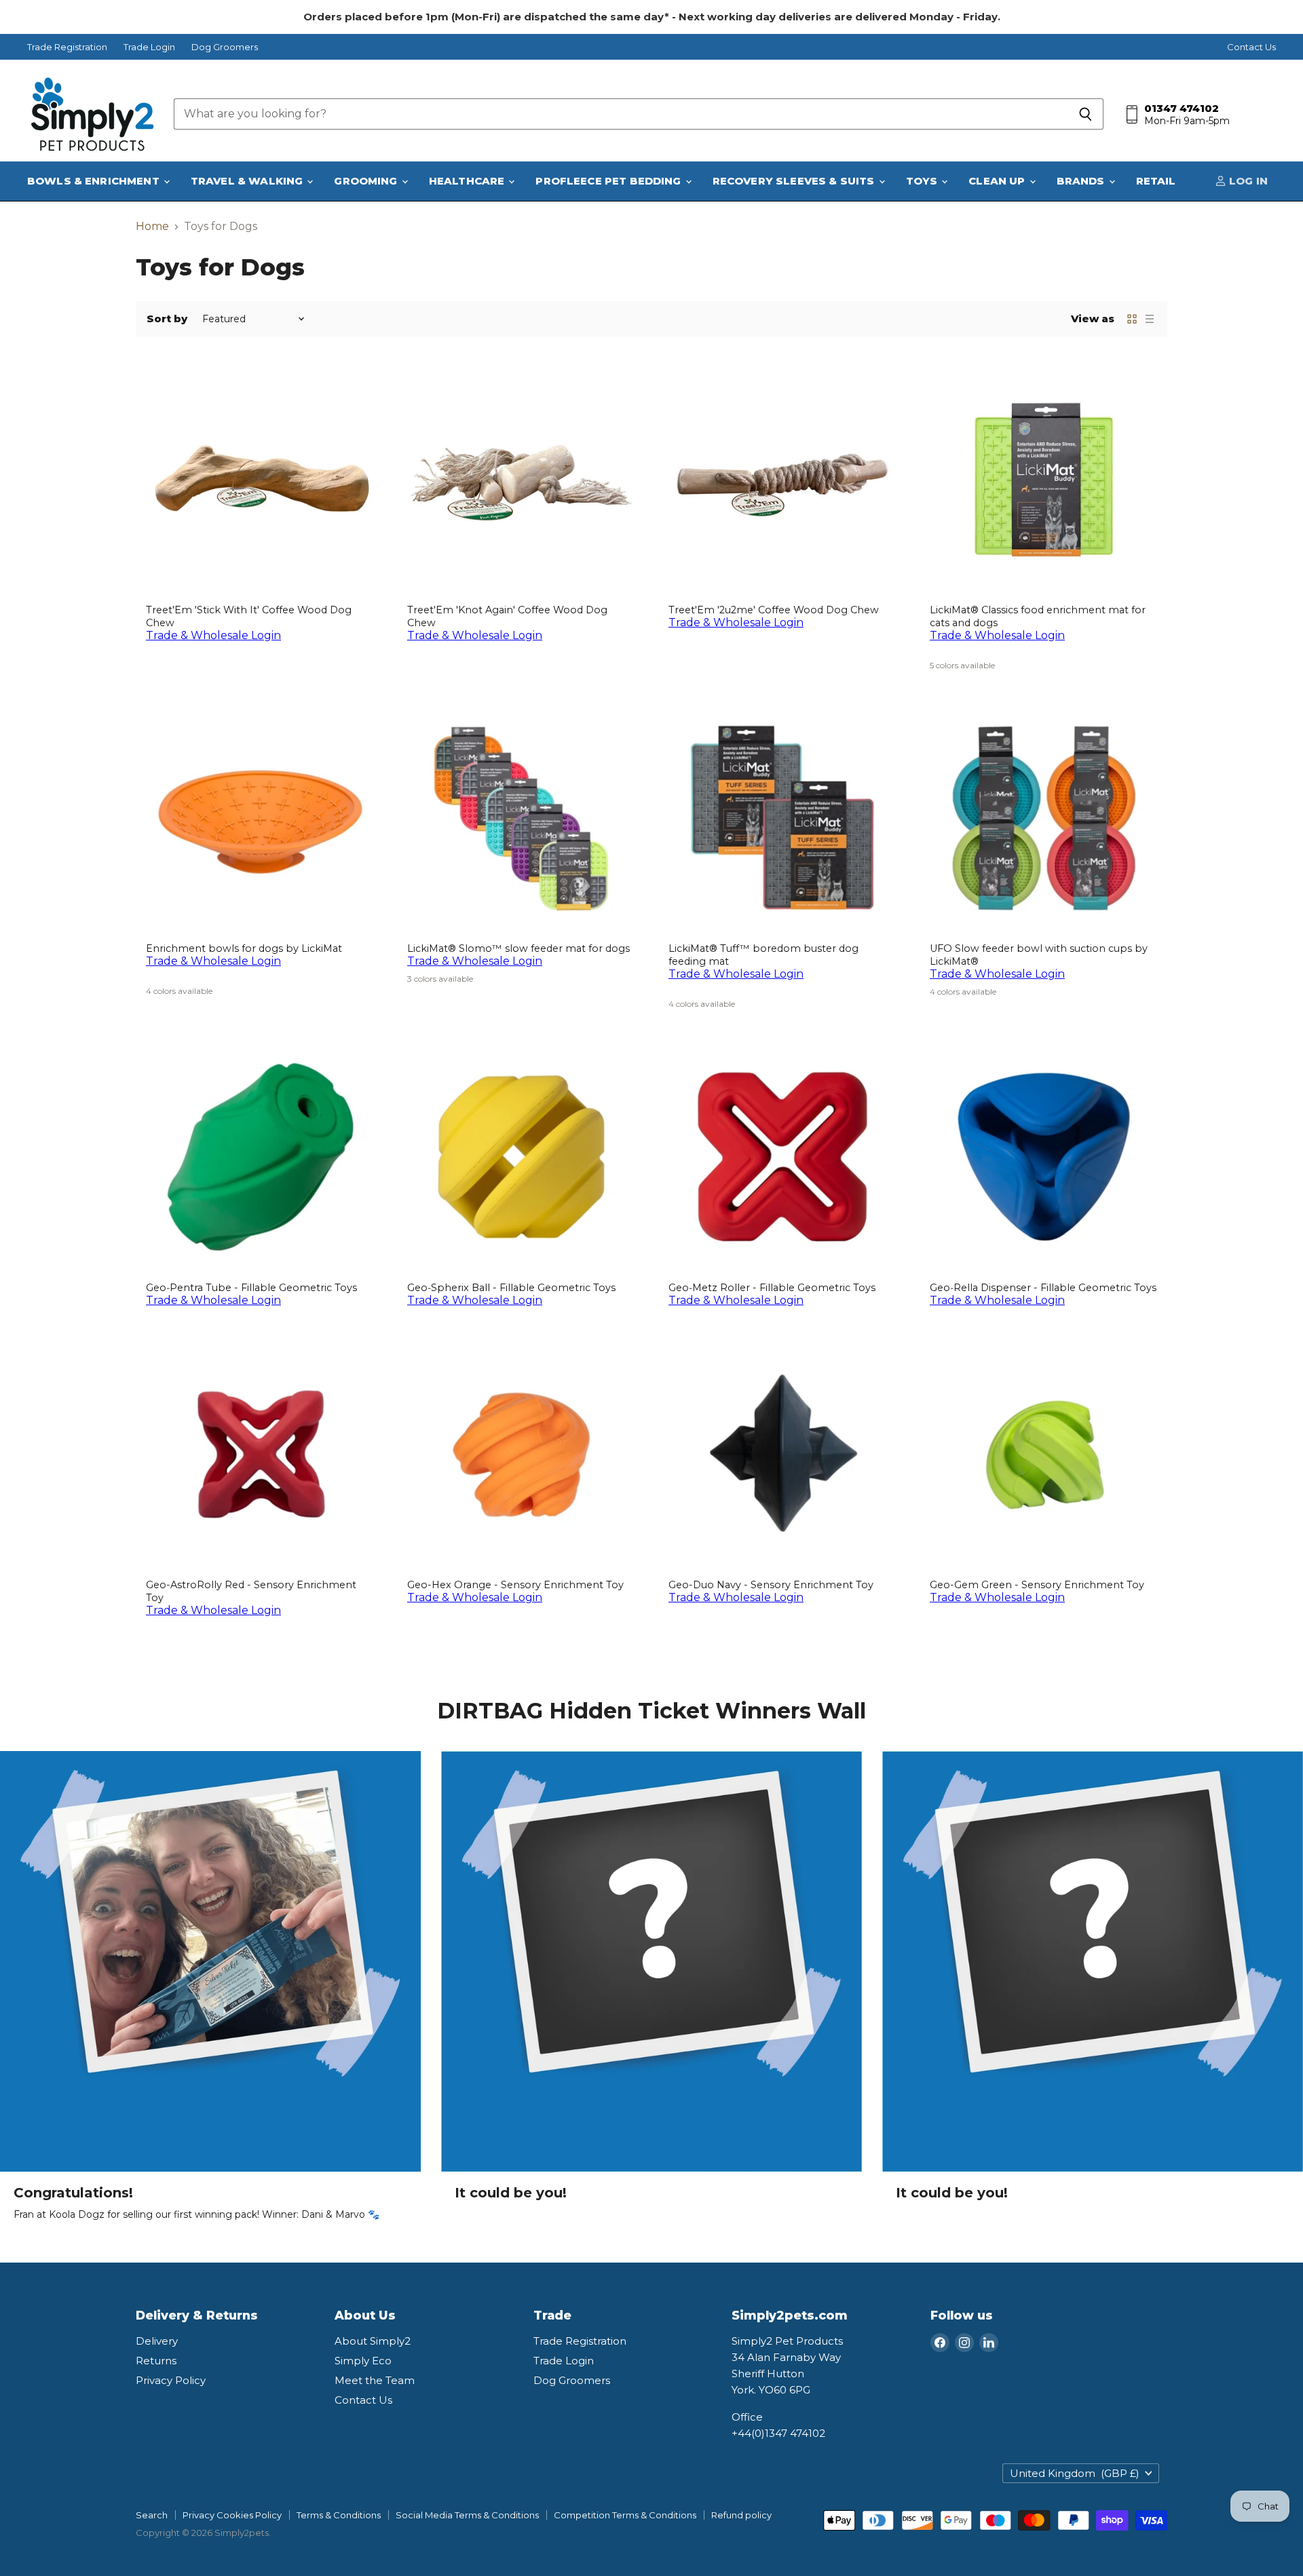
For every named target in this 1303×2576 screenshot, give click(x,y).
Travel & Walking (248, 181)
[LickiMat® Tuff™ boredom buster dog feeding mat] (782, 818)
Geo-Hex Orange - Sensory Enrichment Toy (515, 1585)
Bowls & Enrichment (95, 181)
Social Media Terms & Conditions (467, 2515)
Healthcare (468, 181)
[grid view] (1132, 319)
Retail (1156, 181)
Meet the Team (375, 2380)
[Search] (1085, 114)
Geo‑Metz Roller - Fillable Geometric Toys (772, 1288)
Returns (156, 2361)
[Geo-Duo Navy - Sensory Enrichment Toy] (782, 1454)
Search (152, 2515)
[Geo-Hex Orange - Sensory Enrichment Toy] (521, 1454)
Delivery (157, 2341)
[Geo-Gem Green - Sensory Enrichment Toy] (1043, 1454)
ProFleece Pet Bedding (609, 181)
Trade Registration (67, 47)
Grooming (367, 181)
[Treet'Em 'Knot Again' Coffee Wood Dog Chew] (521, 479)
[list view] (1150, 319)
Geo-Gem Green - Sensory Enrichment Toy (1037, 1585)
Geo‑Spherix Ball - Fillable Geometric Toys (511, 1288)
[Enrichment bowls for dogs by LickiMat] (260, 818)
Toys (923, 181)
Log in (1247, 181)
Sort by (167, 319)
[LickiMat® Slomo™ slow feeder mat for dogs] (521, 818)
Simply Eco (363, 2361)
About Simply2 (373, 2341)
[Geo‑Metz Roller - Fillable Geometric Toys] (782, 1157)
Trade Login (149, 47)
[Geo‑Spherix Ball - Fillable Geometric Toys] (521, 1157)
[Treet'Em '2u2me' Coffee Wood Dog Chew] (782, 479)
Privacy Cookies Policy (232, 2515)
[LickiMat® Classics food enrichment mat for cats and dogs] (1043, 479)
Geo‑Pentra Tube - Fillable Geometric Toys (251, 1288)
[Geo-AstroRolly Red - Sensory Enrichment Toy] (260, 1454)
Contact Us (1251, 47)
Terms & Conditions (339, 2515)
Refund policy (741, 2515)
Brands (1082, 181)
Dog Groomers (225, 47)
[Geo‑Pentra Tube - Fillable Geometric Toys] (260, 1157)
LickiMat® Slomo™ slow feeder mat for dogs (518, 948)
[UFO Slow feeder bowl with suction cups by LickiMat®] (1043, 818)
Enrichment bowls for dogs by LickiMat (244, 948)
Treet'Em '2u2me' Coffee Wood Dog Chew (774, 610)
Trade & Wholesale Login (213, 635)
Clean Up (998, 181)
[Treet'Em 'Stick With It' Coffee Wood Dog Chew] (260, 479)
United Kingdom (1075, 2473)
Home (152, 227)
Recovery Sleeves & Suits (795, 181)
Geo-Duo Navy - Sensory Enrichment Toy (771, 1585)
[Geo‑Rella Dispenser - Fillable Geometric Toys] (1043, 1157)
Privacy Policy (171, 2380)
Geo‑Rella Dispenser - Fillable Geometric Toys (1043, 1288)
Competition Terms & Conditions (625, 2515)
